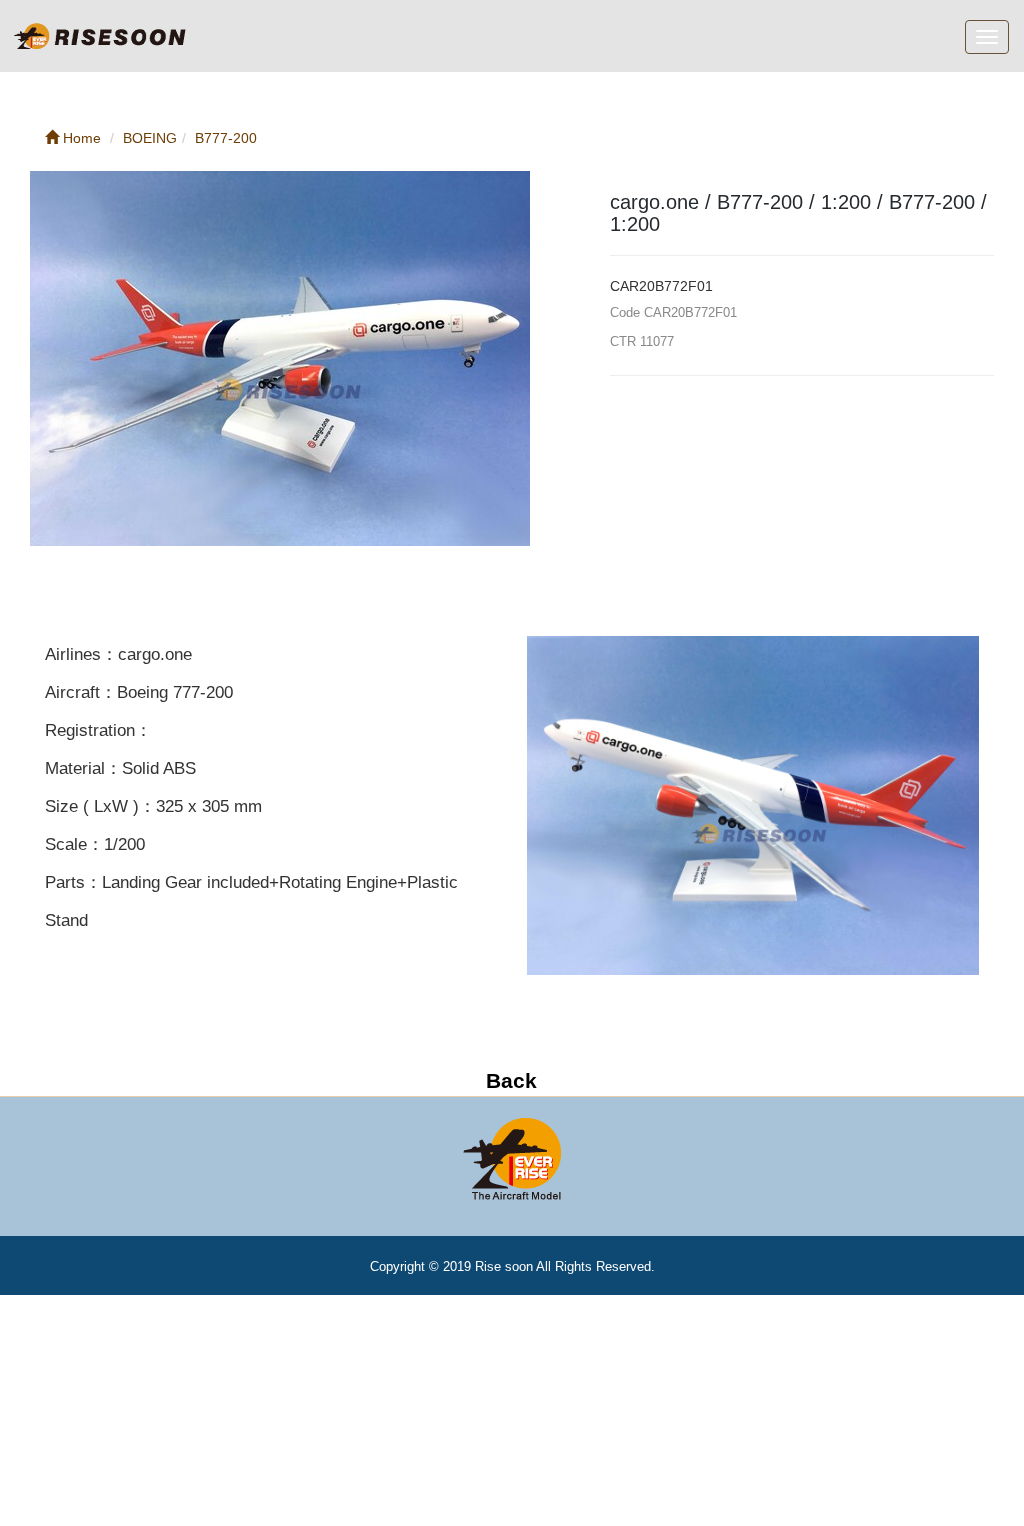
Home (80, 138)
